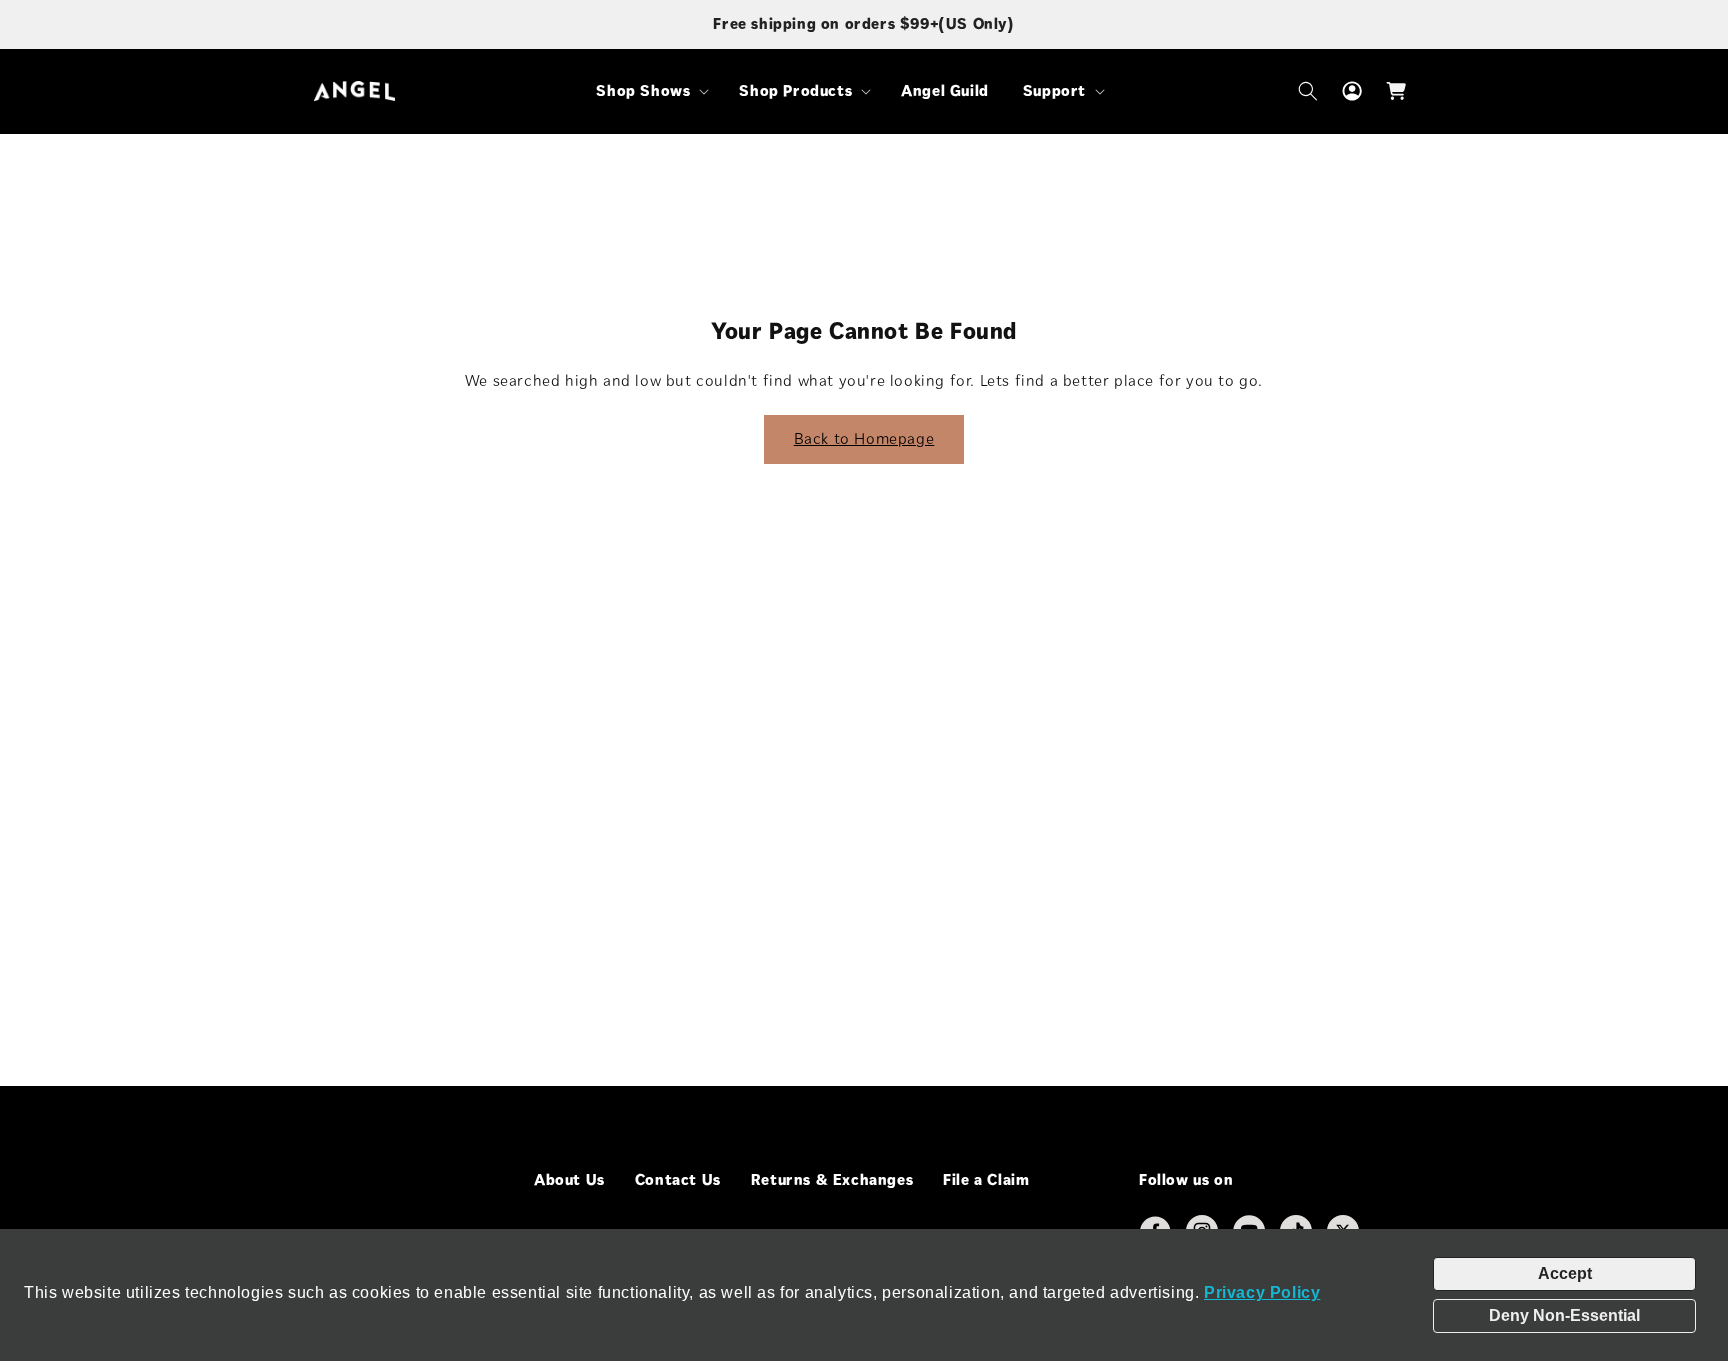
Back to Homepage (864, 438)
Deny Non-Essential (1564, 1315)
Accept (1565, 1273)
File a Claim (986, 1179)
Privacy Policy (1262, 1292)
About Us (569, 1179)
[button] (650, 91)
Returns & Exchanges (832, 1179)
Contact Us (678, 1179)
